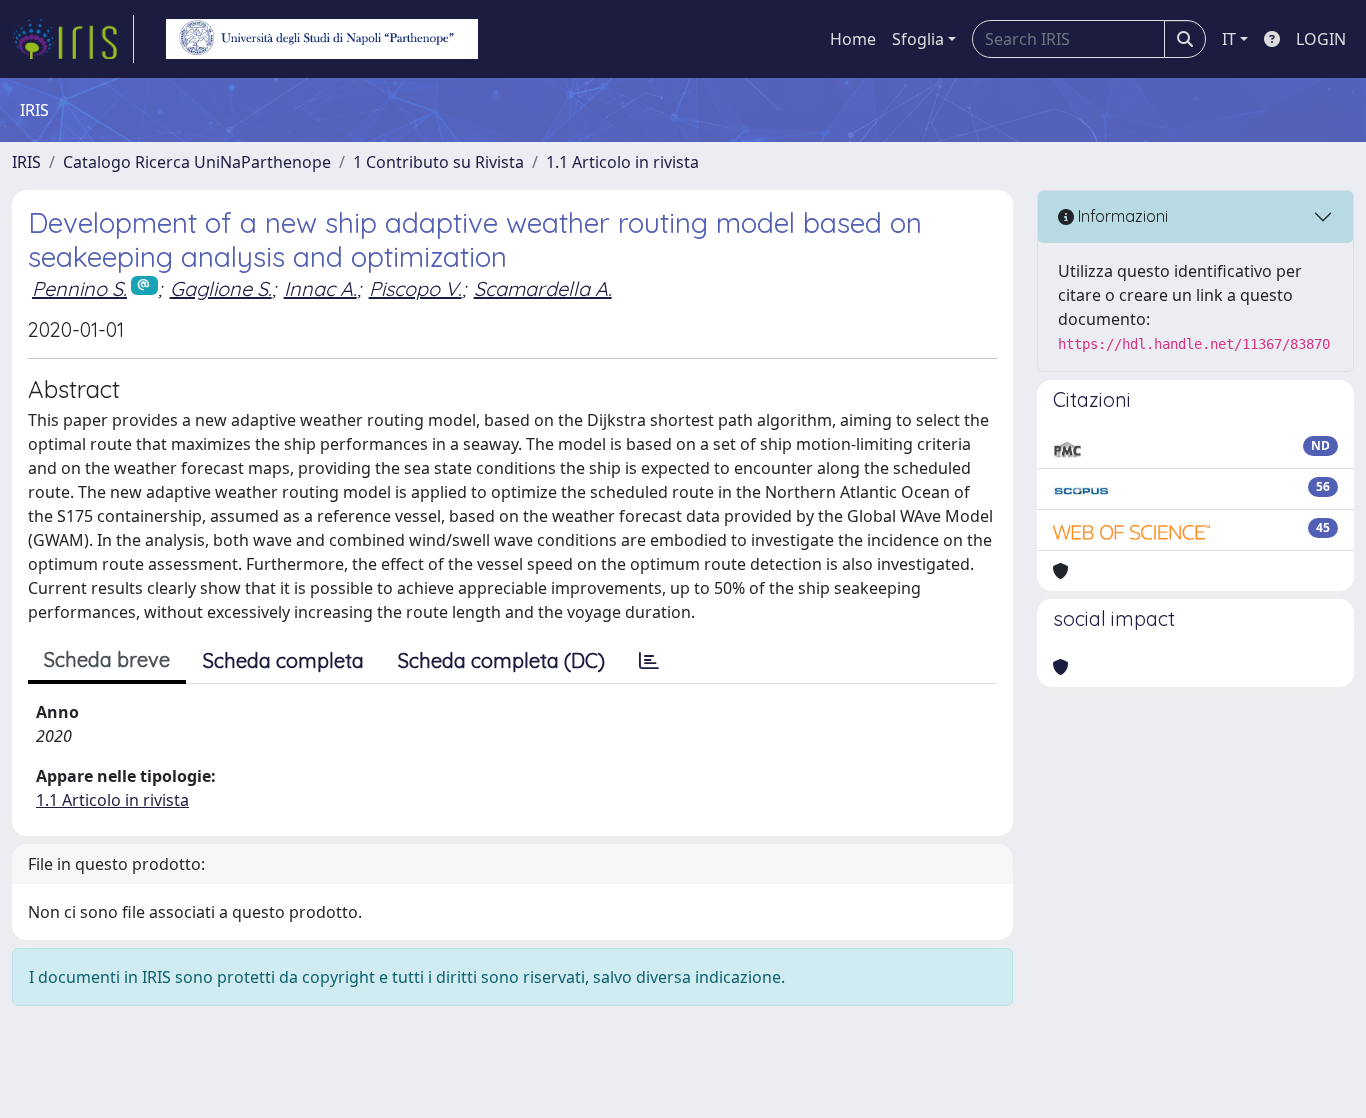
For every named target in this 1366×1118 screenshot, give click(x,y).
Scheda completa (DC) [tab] (501, 660)
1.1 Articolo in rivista (622, 162)
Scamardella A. (543, 288)
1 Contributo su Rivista (438, 162)
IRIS (26, 162)
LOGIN (1321, 39)
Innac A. (320, 288)
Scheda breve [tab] (107, 659)
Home (853, 39)
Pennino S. (79, 288)
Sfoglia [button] (918, 39)
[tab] (649, 661)
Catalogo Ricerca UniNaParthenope (197, 162)
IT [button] (1229, 39)
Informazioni (1121, 216)
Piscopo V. (415, 288)
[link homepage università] (322, 39)
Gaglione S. (221, 288)
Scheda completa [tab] (283, 660)
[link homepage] (73, 39)
